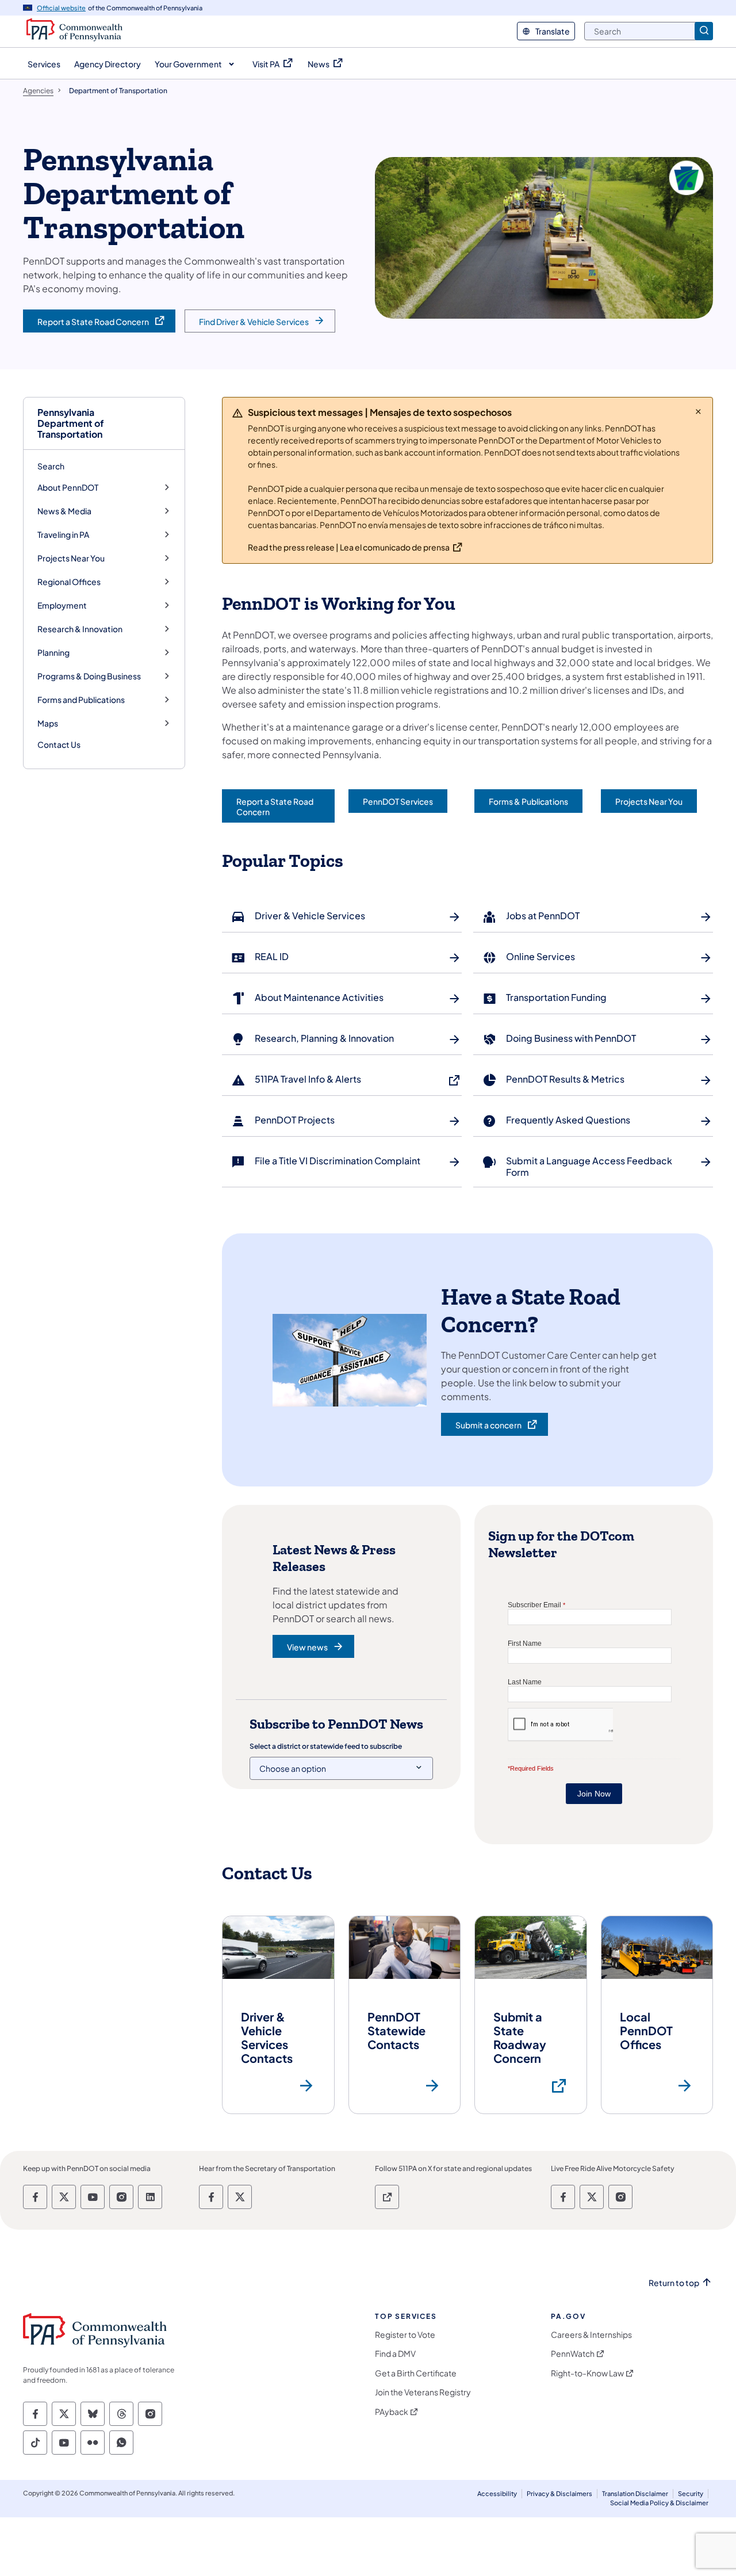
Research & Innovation (80, 629)
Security (691, 2493)
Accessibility (497, 2493)
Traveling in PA (63, 535)
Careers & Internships (591, 2335)
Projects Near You (71, 558)
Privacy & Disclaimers (559, 2493)
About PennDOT (68, 488)
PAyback (392, 2412)
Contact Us (59, 744)
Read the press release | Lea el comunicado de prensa (349, 547)
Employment (62, 605)
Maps (48, 723)
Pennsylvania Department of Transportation (71, 423)
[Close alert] (698, 411)
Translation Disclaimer (635, 2493)
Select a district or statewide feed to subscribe (326, 1746)
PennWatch (573, 2354)
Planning (53, 653)
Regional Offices (69, 582)
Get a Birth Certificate (416, 2373)
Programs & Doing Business (89, 676)
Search (51, 466)
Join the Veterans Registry (423, 2392)
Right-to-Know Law (587, 2373)
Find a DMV (395, 2354)
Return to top (674, 2283)
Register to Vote (405, 2335)
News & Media (64, 511)
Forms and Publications (81, 700)
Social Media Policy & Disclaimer (659, 2503)
